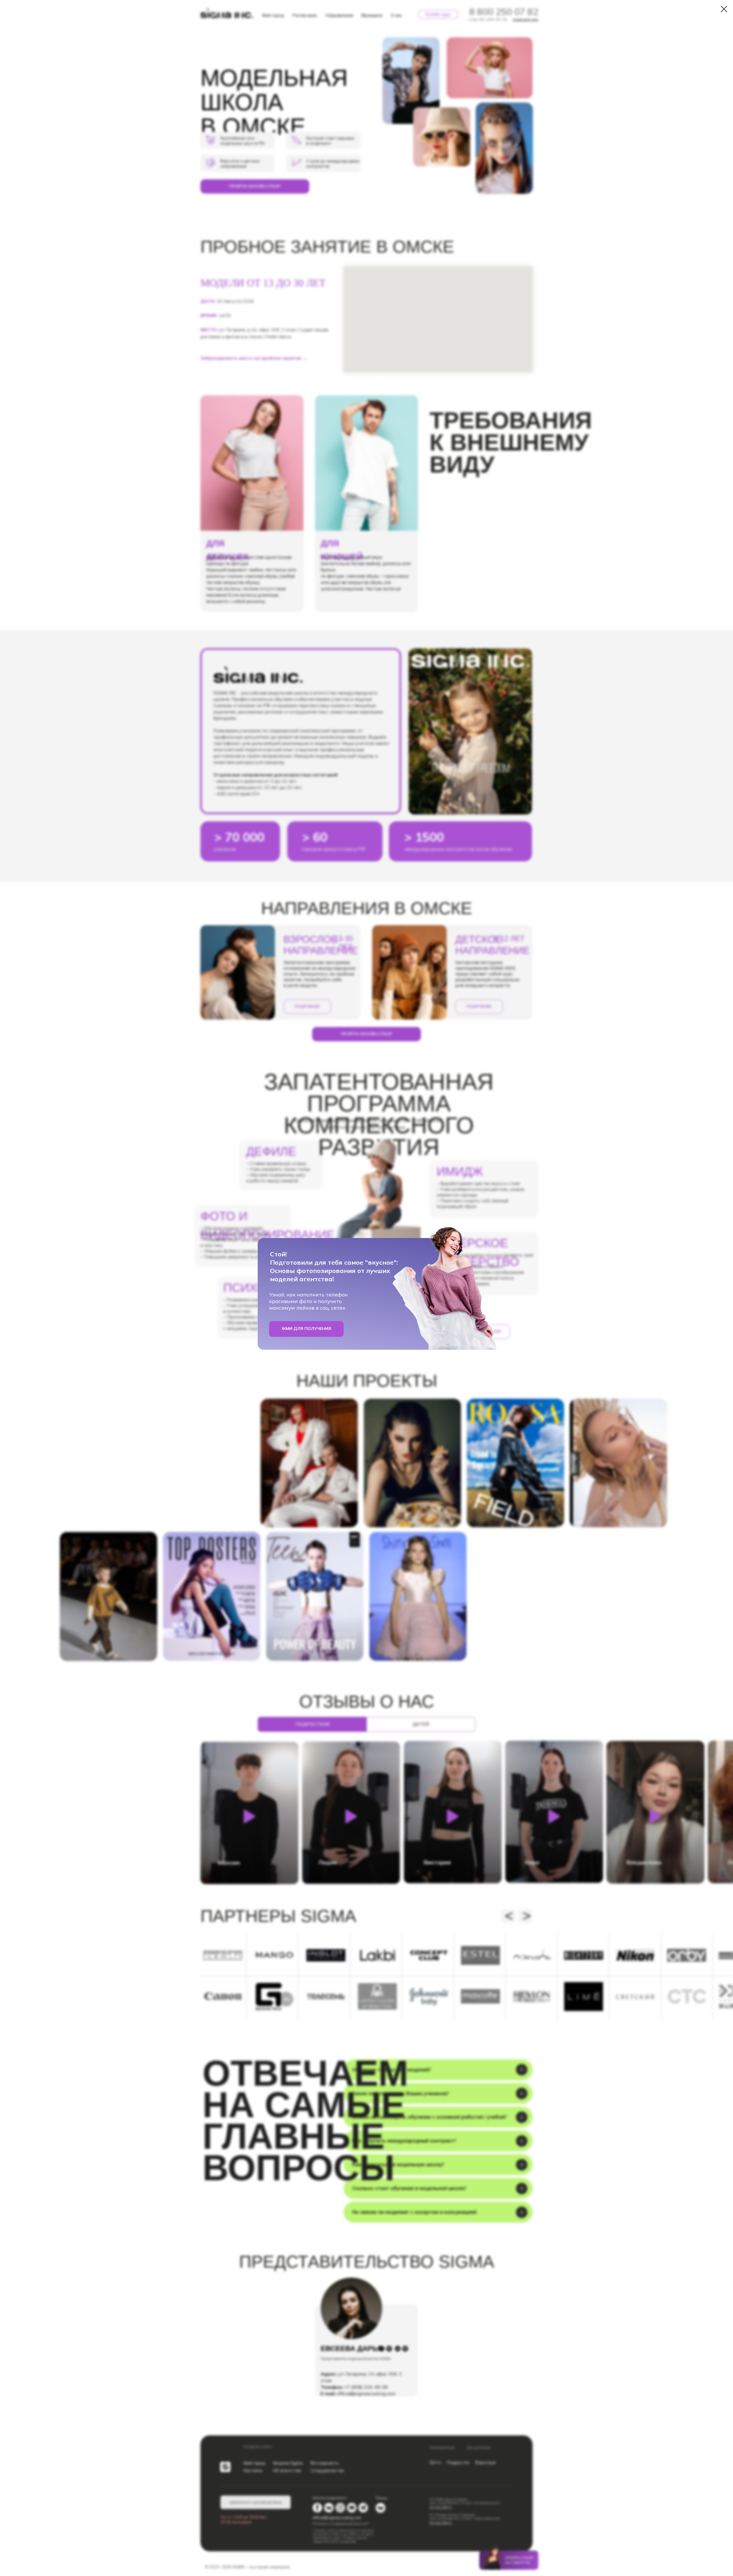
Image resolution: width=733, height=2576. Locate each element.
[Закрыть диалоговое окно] (724, 9)
